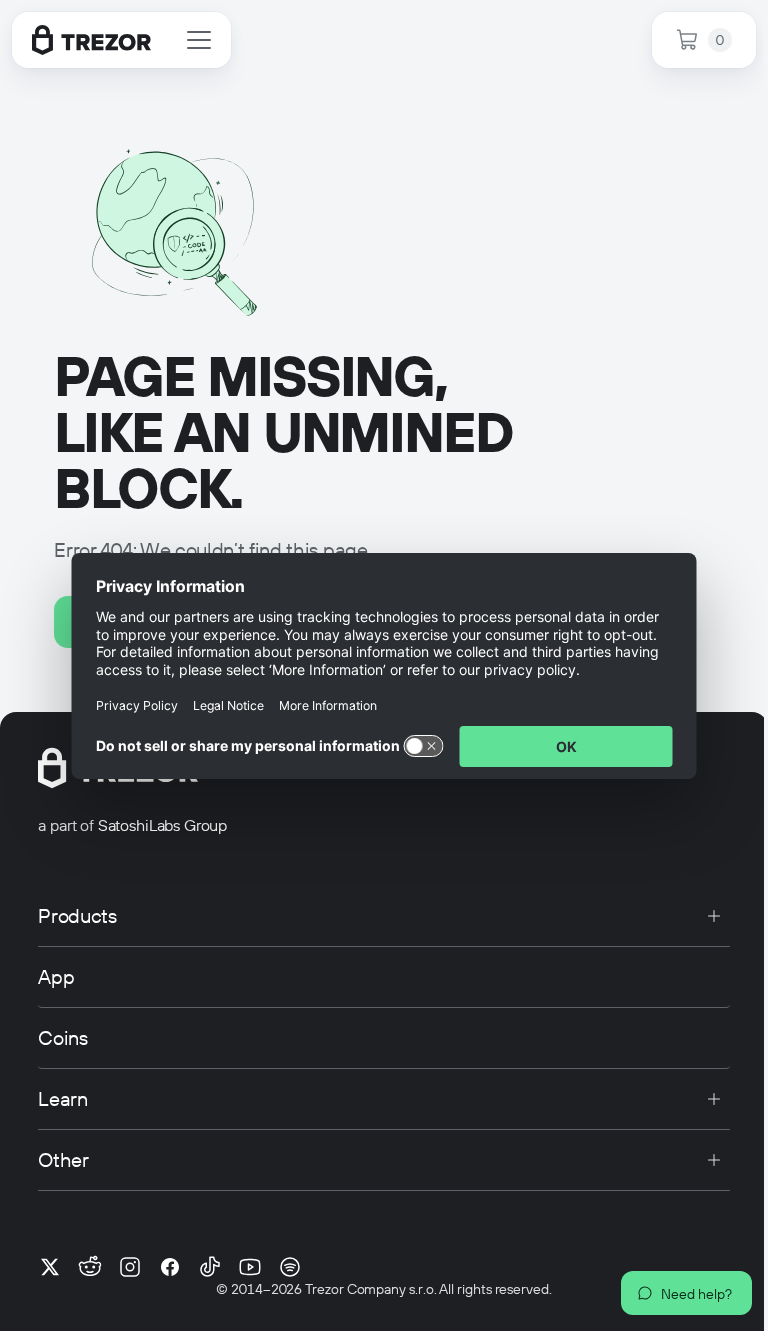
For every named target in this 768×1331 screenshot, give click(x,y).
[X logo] (50, 1267)
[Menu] (199, 40)
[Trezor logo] (91, 40)
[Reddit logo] (90, 1267)
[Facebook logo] (170, 1267)
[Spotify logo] (290, 1267)
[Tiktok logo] (210, 1267)
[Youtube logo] (250, 1267)
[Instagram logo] (130, 1267)
